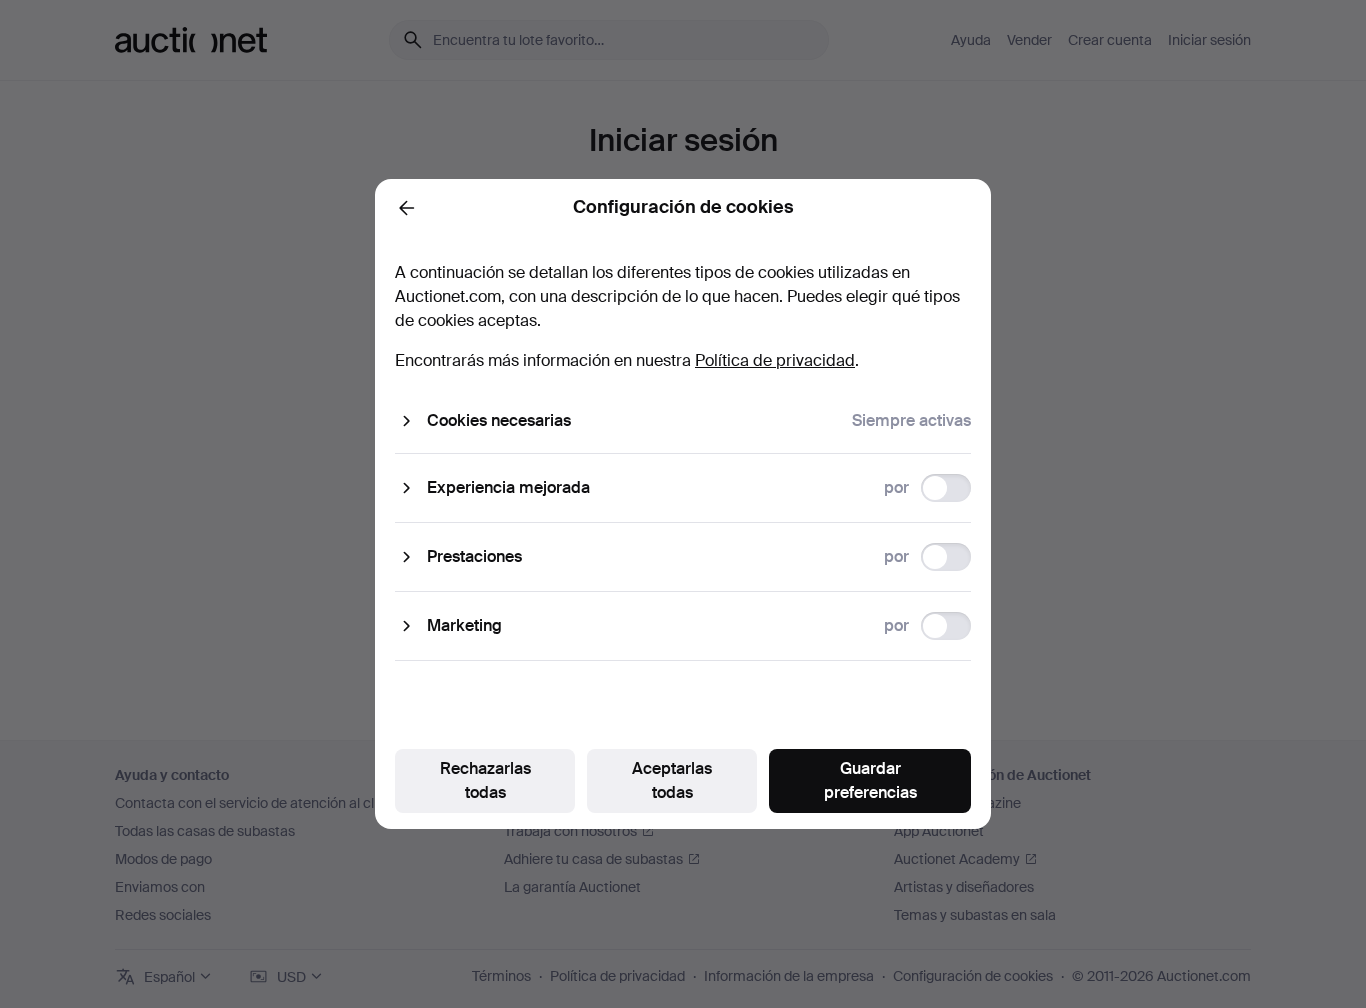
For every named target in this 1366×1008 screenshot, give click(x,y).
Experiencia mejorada (508, 487)
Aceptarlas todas (672, 780)
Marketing (464, 625)
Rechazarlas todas (485, 780)
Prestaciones (474, 556)
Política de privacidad (775, 360)
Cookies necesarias (499, 420)
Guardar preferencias (870, 780)
